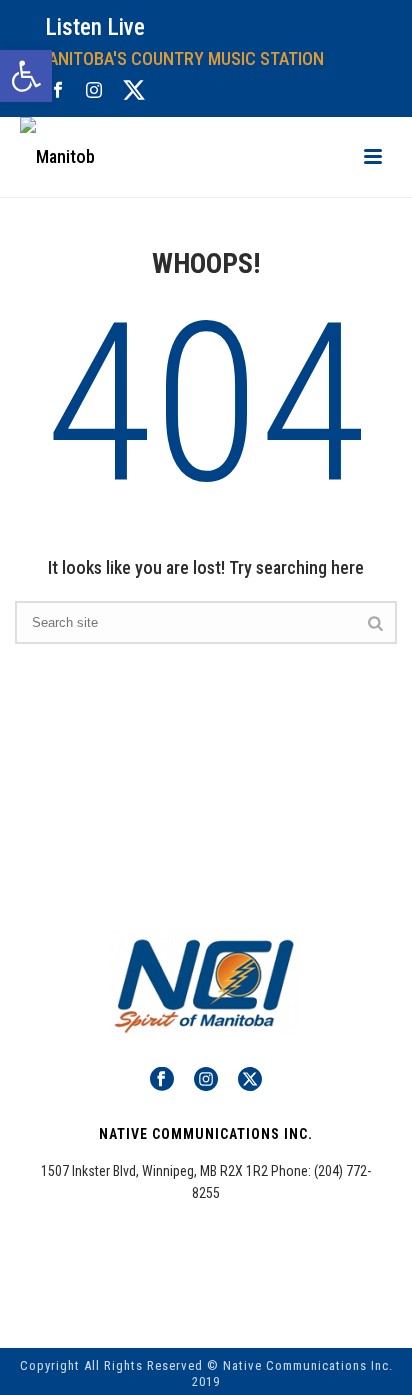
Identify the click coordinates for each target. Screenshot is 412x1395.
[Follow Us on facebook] (162, 1080)
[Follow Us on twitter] (250, 1080)
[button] (26, 76)
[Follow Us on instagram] (206, 1080)
